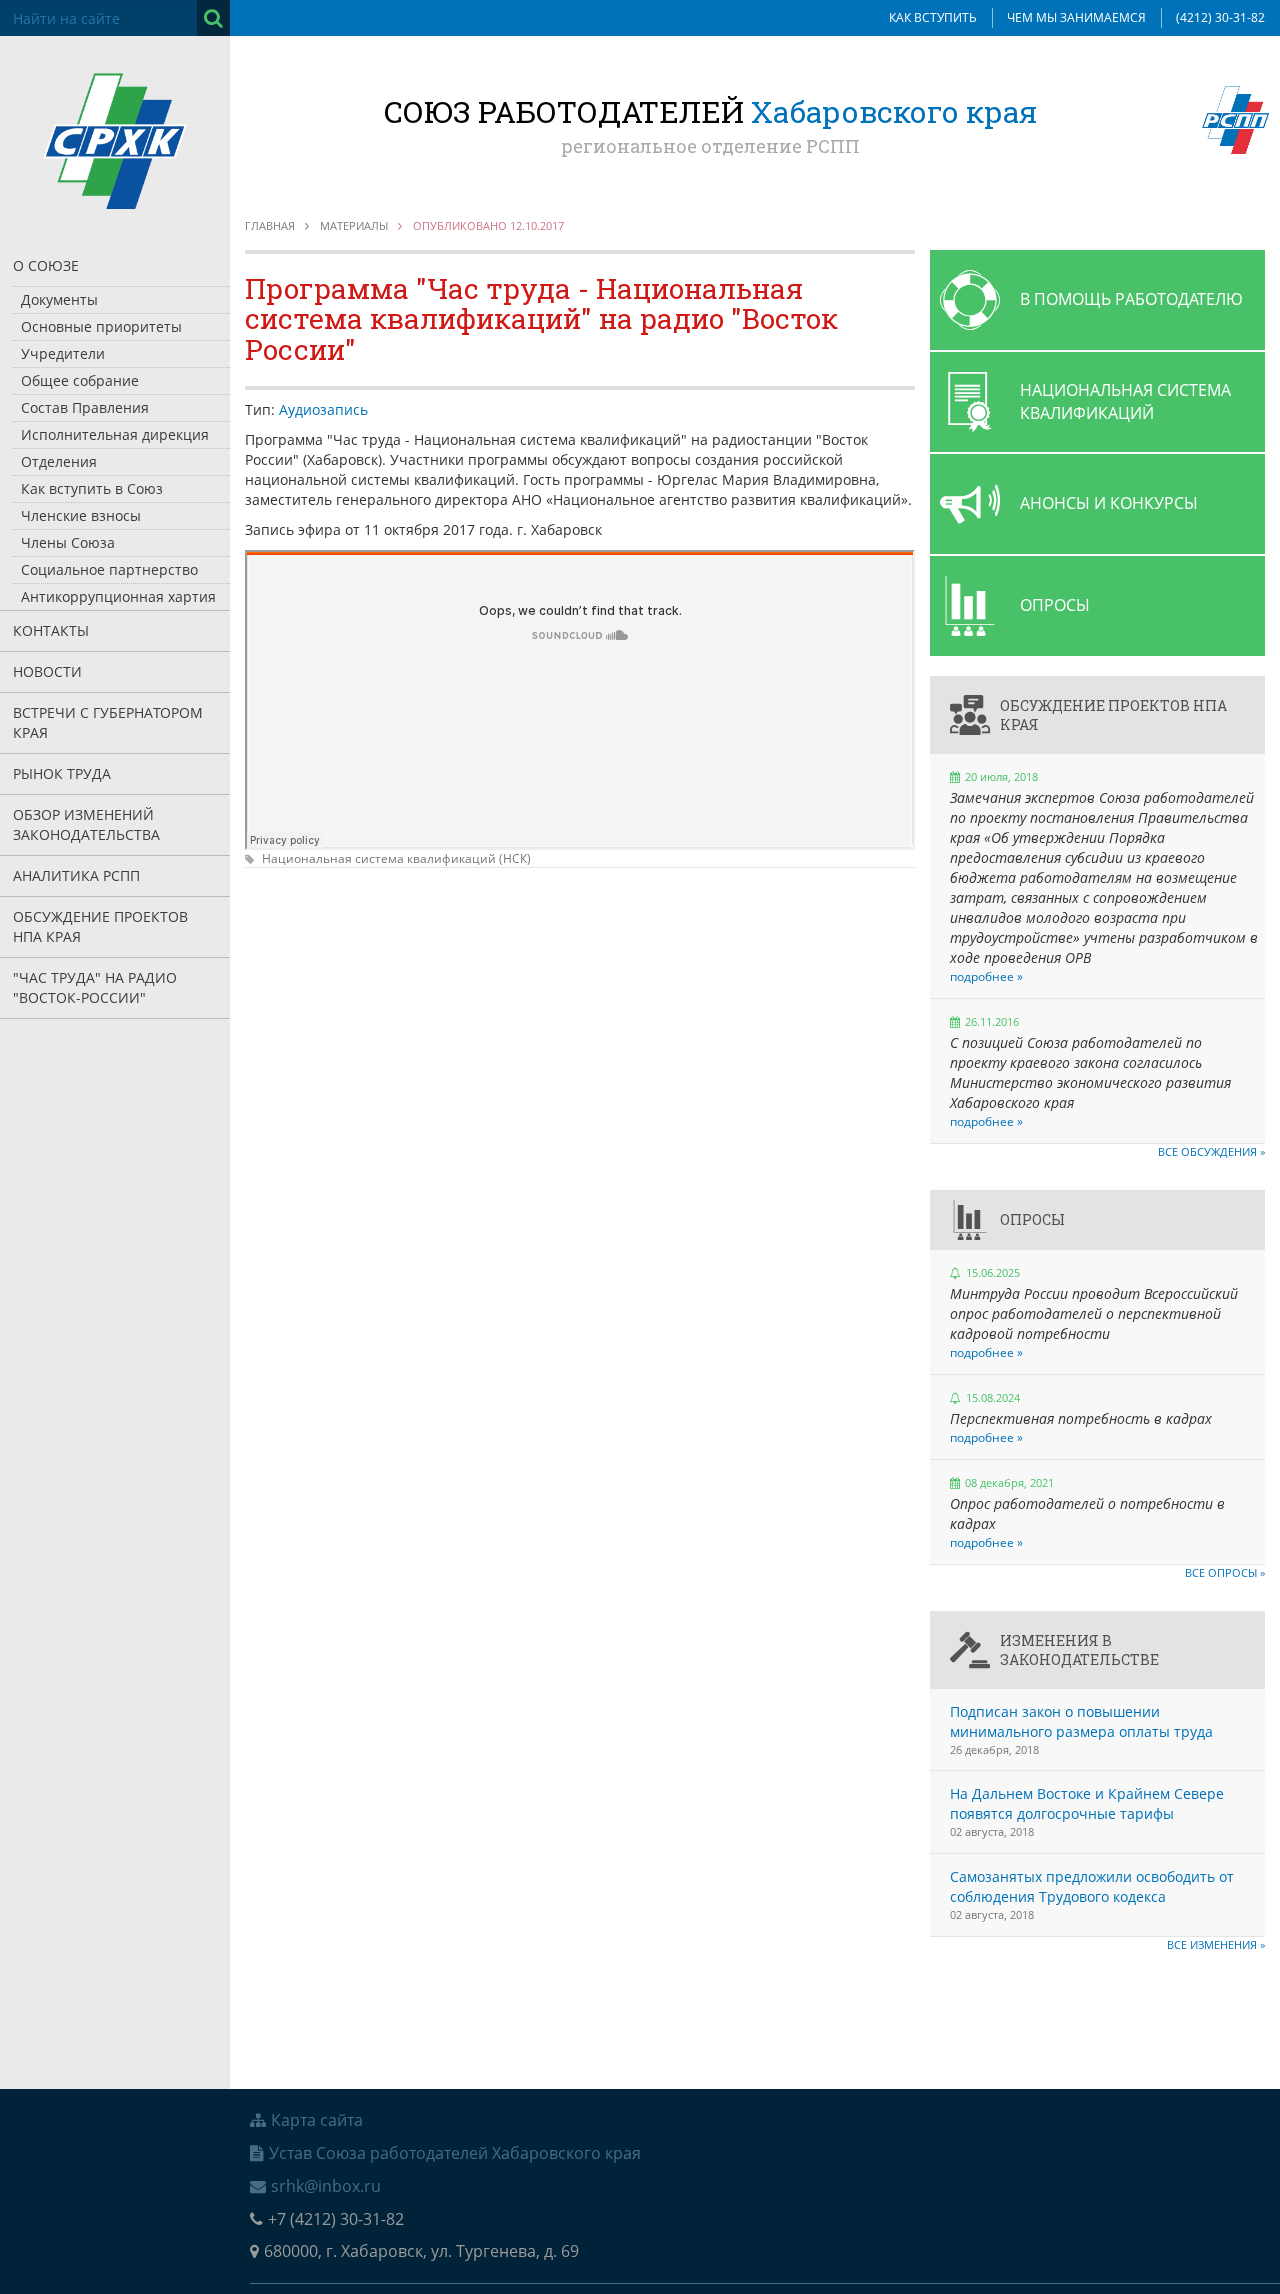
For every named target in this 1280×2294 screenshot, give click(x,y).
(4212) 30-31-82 (1220, 17)
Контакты (51, 630)
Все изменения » (1216, 1944)
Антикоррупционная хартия (118, 596)
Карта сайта (317, 2120)
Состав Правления (85, 407)
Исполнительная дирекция (115, 434)
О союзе (46, 265)
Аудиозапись (323, 409)
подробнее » (986, 976)
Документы (59, 299)
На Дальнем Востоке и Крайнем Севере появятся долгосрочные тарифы (1087, 1803)
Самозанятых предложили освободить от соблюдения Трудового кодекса (1092, 1886)
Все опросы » (1225, 1572)
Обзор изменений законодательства (86, 824)
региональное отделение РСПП (710, 146)
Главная (270, 225)
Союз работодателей (710, 111)
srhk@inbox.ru (326, 2186)
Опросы (1032, 1219)
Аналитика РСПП (76, 875)
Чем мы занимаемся (1076, 17)
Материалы (354, 225)
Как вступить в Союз (92, 488)
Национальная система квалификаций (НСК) (396, 858)
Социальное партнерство (109, 569)
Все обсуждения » (1211, 1151)
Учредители (63, 353)
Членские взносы (81, 515)
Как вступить (933, 17)
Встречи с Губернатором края (108, 722)
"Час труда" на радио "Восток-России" (95, 987)
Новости (47, 671)
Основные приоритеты (101, 326)
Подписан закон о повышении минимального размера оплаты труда (1081, 1721)
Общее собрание (80, 380)
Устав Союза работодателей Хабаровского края (455, 2153)
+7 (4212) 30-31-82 (336, 2219)
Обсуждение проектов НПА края (100, 926)
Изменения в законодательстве (1079, 1650)
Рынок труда (62, 773)
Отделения (59, 461)
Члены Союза (68, 542)
